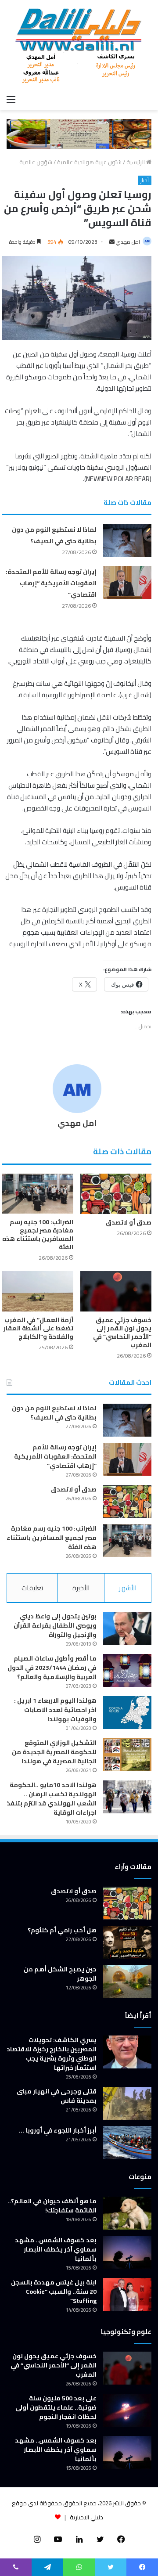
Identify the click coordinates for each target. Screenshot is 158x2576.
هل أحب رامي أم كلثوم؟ (62, 1930)
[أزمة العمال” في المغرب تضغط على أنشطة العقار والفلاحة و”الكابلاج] (38, 1291)
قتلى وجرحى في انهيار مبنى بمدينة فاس (57, 2096)
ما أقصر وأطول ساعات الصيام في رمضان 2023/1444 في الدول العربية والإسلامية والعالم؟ (52, 1668)
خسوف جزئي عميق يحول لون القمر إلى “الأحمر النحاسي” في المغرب (122, 1332)
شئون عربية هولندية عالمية (89, 162)
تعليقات (32, 1588)
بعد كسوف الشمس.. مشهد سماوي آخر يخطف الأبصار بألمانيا (56, 2249)
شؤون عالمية (36, 162)
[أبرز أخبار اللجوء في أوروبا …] (127, 2142)
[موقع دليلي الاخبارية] (79, 45)
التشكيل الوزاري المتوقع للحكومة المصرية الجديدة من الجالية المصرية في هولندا (54, 1752)
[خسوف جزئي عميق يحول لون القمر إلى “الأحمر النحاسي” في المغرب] (116, 1291)
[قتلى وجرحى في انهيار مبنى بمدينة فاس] (127, 2103)
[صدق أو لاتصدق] (116, 1194)
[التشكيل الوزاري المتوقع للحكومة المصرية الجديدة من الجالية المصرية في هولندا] (127, 1755)
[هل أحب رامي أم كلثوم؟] (127, 1942)
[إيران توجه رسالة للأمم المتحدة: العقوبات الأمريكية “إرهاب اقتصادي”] (127, 582)
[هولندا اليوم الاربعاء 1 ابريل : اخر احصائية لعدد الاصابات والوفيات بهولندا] (127, 1713)
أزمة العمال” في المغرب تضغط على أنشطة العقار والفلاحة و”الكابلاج (38, 1328)
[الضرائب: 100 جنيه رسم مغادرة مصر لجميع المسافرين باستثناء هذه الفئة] (38, 1194)
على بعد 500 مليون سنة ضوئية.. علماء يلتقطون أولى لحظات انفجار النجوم (56, 2407)
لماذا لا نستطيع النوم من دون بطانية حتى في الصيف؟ (54, 535)
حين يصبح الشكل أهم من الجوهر (60, 1974)
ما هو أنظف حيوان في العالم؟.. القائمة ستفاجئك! (52, 2206)
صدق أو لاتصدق (129, 1222)
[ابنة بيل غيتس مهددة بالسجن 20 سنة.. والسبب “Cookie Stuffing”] (127, 2294)
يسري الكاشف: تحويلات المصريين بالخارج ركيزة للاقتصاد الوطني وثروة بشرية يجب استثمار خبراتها (52, 2054)
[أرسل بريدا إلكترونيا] (112, 242)
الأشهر (128, 1588)
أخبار (145, 180)
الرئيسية (136, 162)
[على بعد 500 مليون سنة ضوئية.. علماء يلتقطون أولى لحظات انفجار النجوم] (127, 2410)
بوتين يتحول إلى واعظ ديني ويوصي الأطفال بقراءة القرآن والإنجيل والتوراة (55, 1625)
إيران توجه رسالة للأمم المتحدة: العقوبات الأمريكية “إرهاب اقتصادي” (51, 583)
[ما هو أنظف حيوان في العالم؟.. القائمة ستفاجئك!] (127, 2213)
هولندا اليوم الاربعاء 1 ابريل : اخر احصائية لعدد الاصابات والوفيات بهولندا (55, 1710)
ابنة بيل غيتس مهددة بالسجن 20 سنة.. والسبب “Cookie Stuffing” (54, 2291)
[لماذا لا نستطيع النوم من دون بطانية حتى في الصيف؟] (127, 540)
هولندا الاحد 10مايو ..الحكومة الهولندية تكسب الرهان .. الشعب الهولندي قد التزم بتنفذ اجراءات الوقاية (52, 1799)
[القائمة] (11, 99)
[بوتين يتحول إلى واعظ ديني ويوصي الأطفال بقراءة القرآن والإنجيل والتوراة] (127, 1628)
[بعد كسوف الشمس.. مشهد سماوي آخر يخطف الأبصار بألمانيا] (127, 2252)
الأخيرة (81, 1588)
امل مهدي (128, 242)
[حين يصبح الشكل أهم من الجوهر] (127, 1981)
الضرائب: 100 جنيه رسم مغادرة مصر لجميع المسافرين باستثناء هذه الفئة (38, 1234)
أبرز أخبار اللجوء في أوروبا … (58, 2130)
